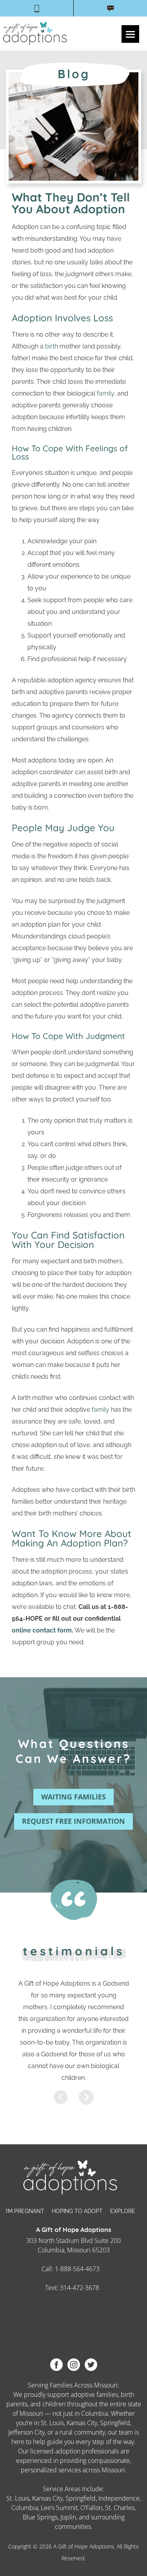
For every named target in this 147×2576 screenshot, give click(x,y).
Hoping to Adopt (77, 2211)
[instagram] (74, 2364)
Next (86, 2097)
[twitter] (91, 2364)
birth (52, 346)
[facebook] (56, 2364)
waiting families (73, 1797)
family (105, 393)
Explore (123, 2211)
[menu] (130, 34)
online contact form (42, 1630)
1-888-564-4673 (77, 2269)
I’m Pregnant (25, 2211)
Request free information (73, 1821)
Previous (61, 2097)
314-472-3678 (80, 2288)
